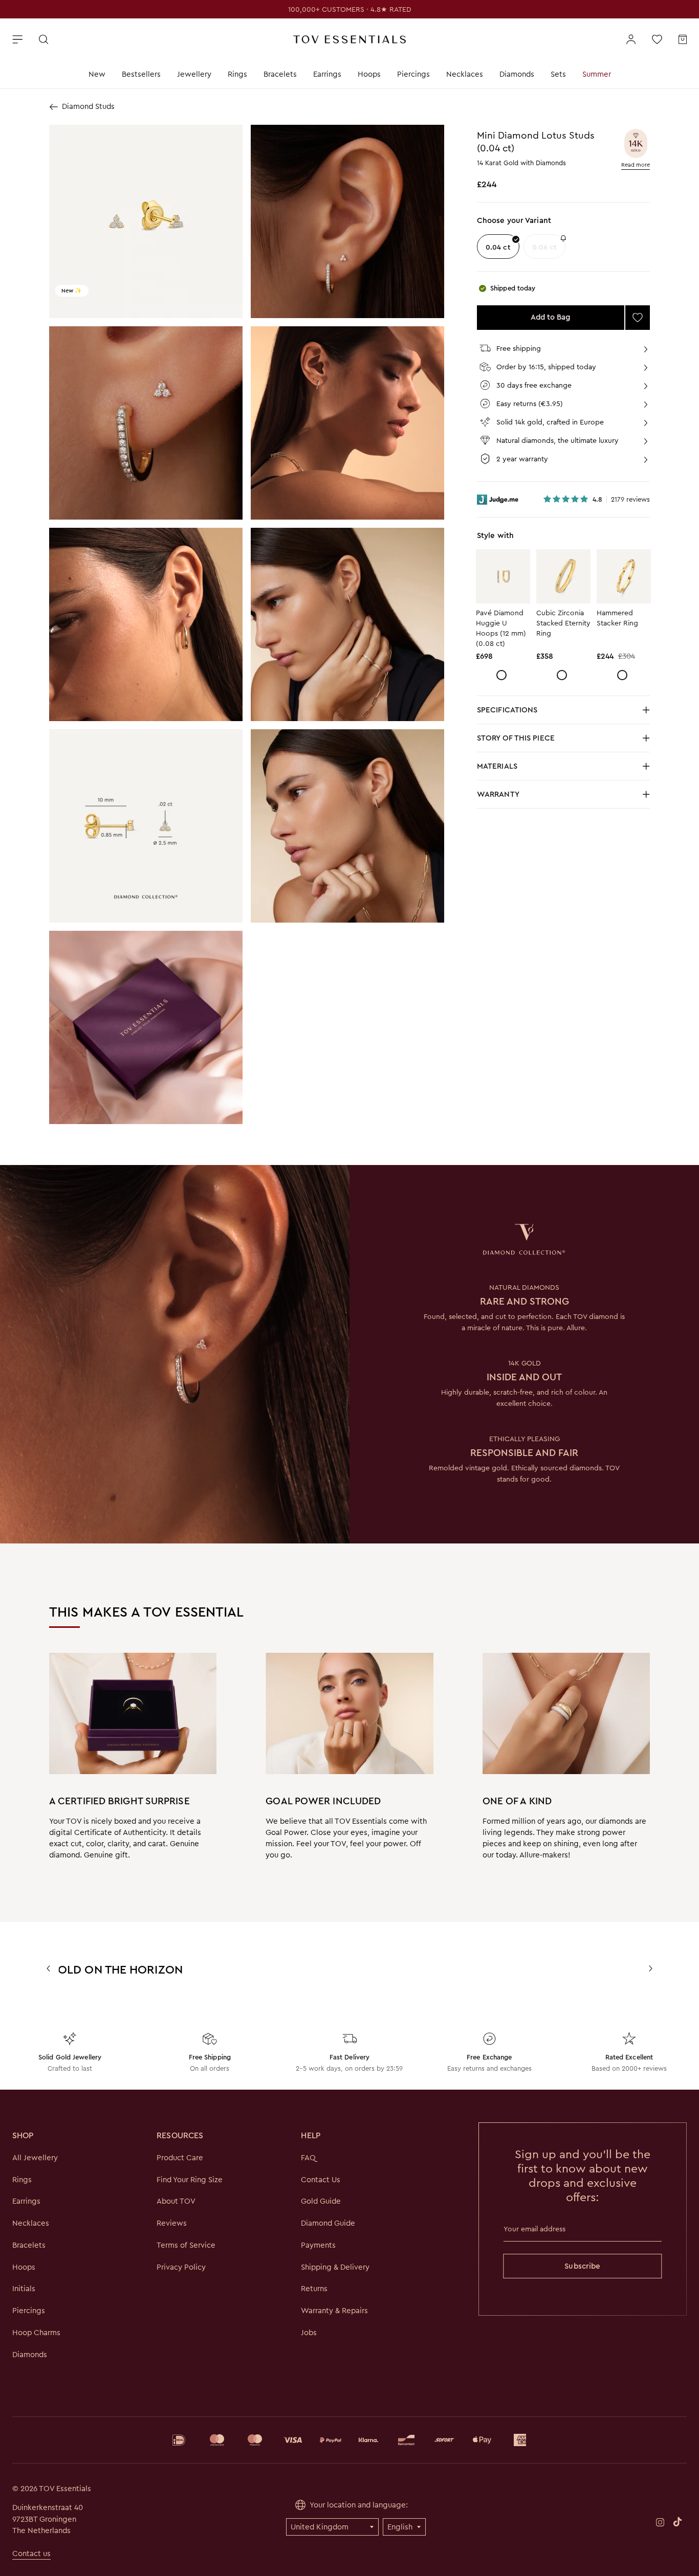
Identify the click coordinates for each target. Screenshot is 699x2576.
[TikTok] (678, 2522)
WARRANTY (498, 794)
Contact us (31, 2553)
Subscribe (582, 2266)
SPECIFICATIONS (547, 713)
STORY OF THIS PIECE (547, 741)
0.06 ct (545, 247)
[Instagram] (660, 2522)
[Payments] (349, 2440)
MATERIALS (547, 769)
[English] (404, 2527)
